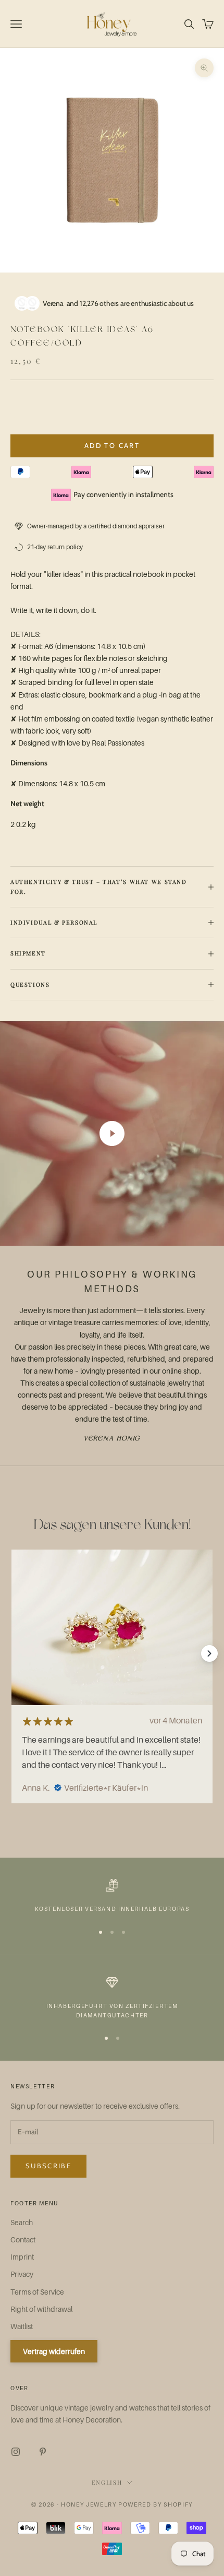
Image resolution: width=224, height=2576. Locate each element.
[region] (112, 1896)
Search (22, 2222)
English (107, 2482)
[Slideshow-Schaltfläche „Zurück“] (15, 1653)
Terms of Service (37, 2292)
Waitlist (22, 2326)
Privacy (22, 2274)
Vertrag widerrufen (54, 2351)
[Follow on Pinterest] (43, 2452)
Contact (23, 2240)
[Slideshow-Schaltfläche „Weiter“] (209, 1653)
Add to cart (112, 445)
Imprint (22, 2257)
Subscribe (48, 2166)
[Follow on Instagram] (16, 2452)
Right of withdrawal (41, 2309)
